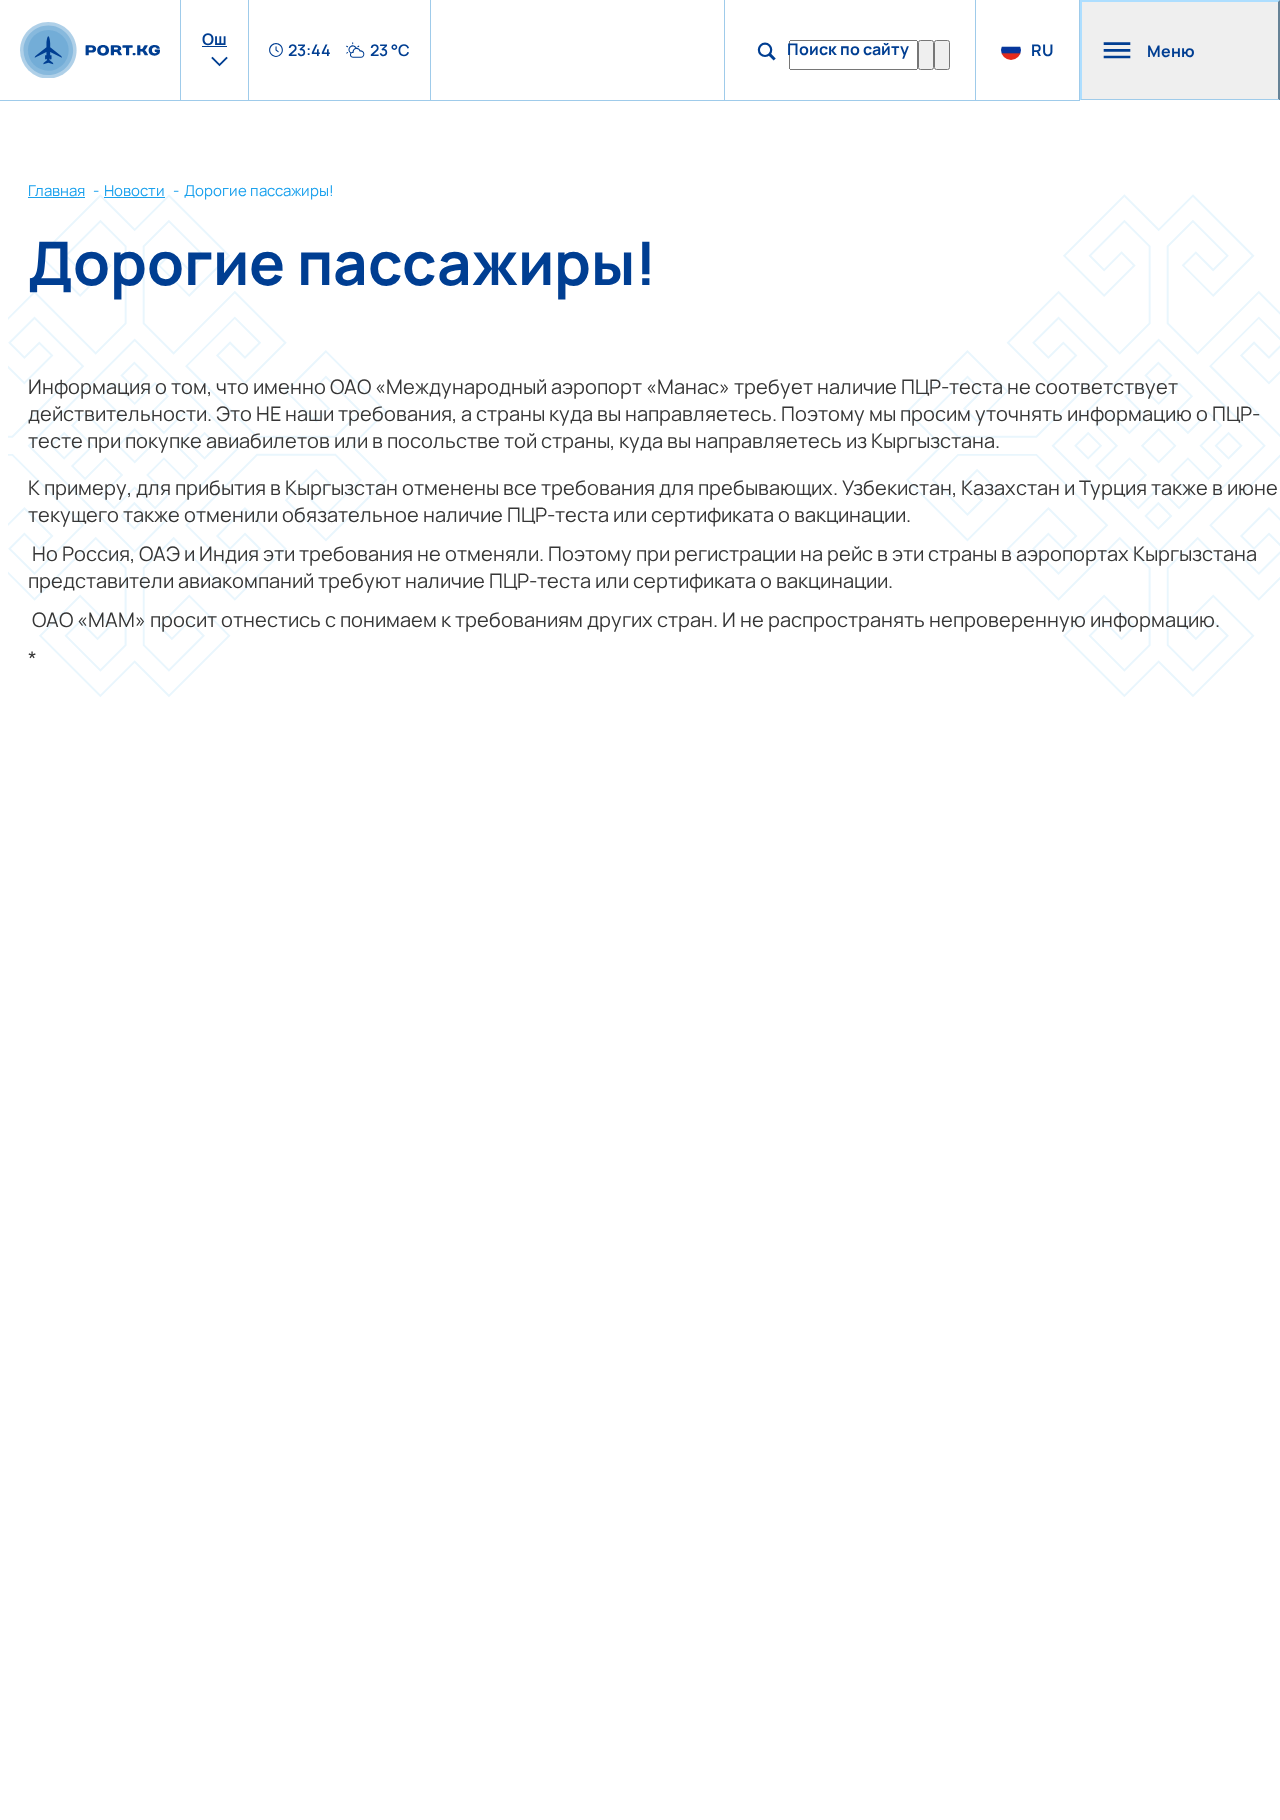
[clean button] (926, 55)
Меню (1171, 51)
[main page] (90, 50)
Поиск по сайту (848, 49)
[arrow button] (942, 55)
